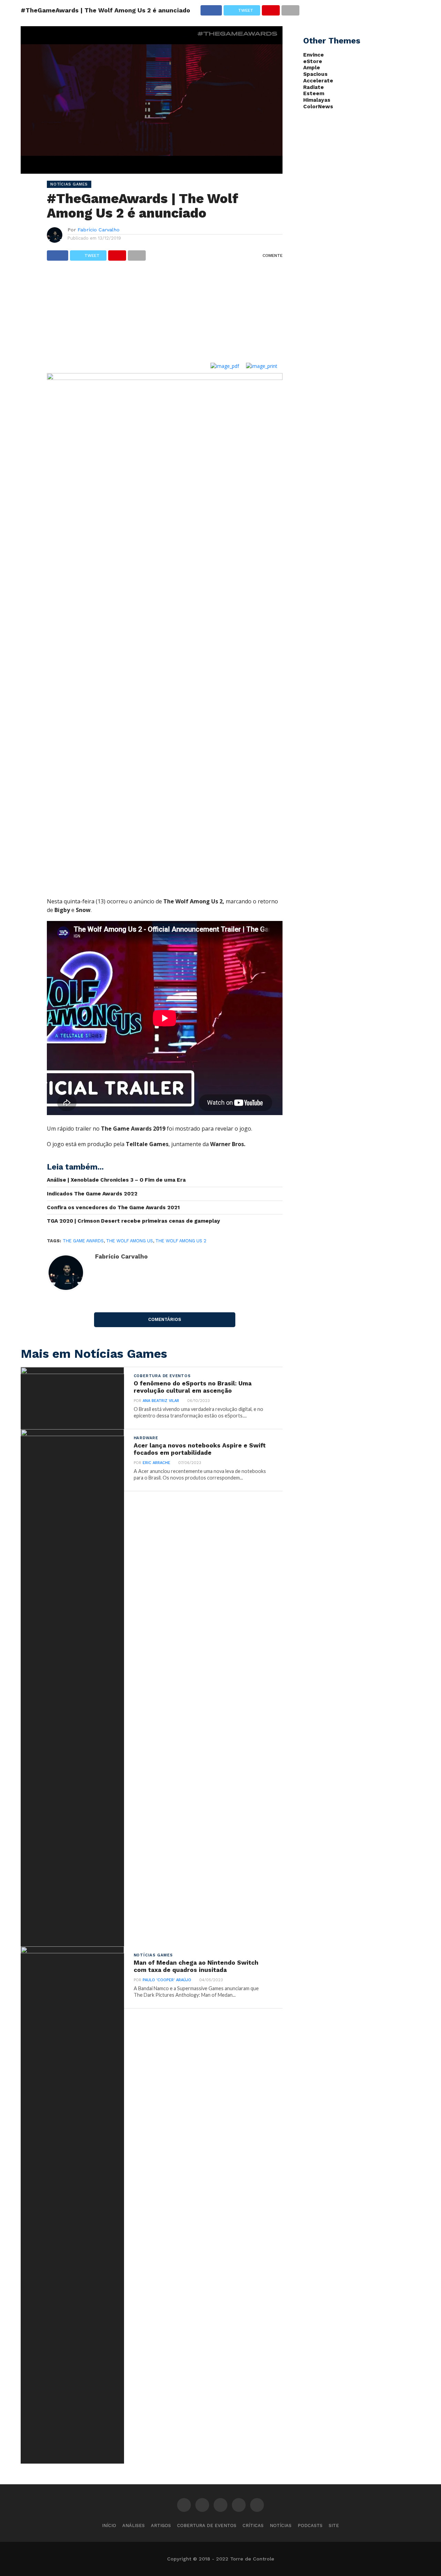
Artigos (161, 2525)
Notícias (281, 2525)
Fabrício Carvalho (99, 230)
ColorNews (318, 107)
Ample (312, 68)
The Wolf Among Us (130, 1241)
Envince (314, 55)
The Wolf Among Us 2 (181, 1241)
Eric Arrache (156, 1463)
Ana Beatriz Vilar (161, 1401)
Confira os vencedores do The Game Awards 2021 (113, 1207)
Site (334, 2525)
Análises (134, 2525)
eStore (313, 61)
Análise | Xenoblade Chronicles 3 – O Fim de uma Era (116, 1180)
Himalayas (317, 100)
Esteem (314, 93)
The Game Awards (83, 1241)
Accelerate (318, 81)
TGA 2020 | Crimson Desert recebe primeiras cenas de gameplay (134, 1221)
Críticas (253, 2525)
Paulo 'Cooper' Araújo (167, 1980)
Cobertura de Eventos (207, 2525)
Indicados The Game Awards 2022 (92, 1194)
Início (109, 2525)
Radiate (314, 87)
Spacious (315, 74)
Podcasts (310, 2525)
